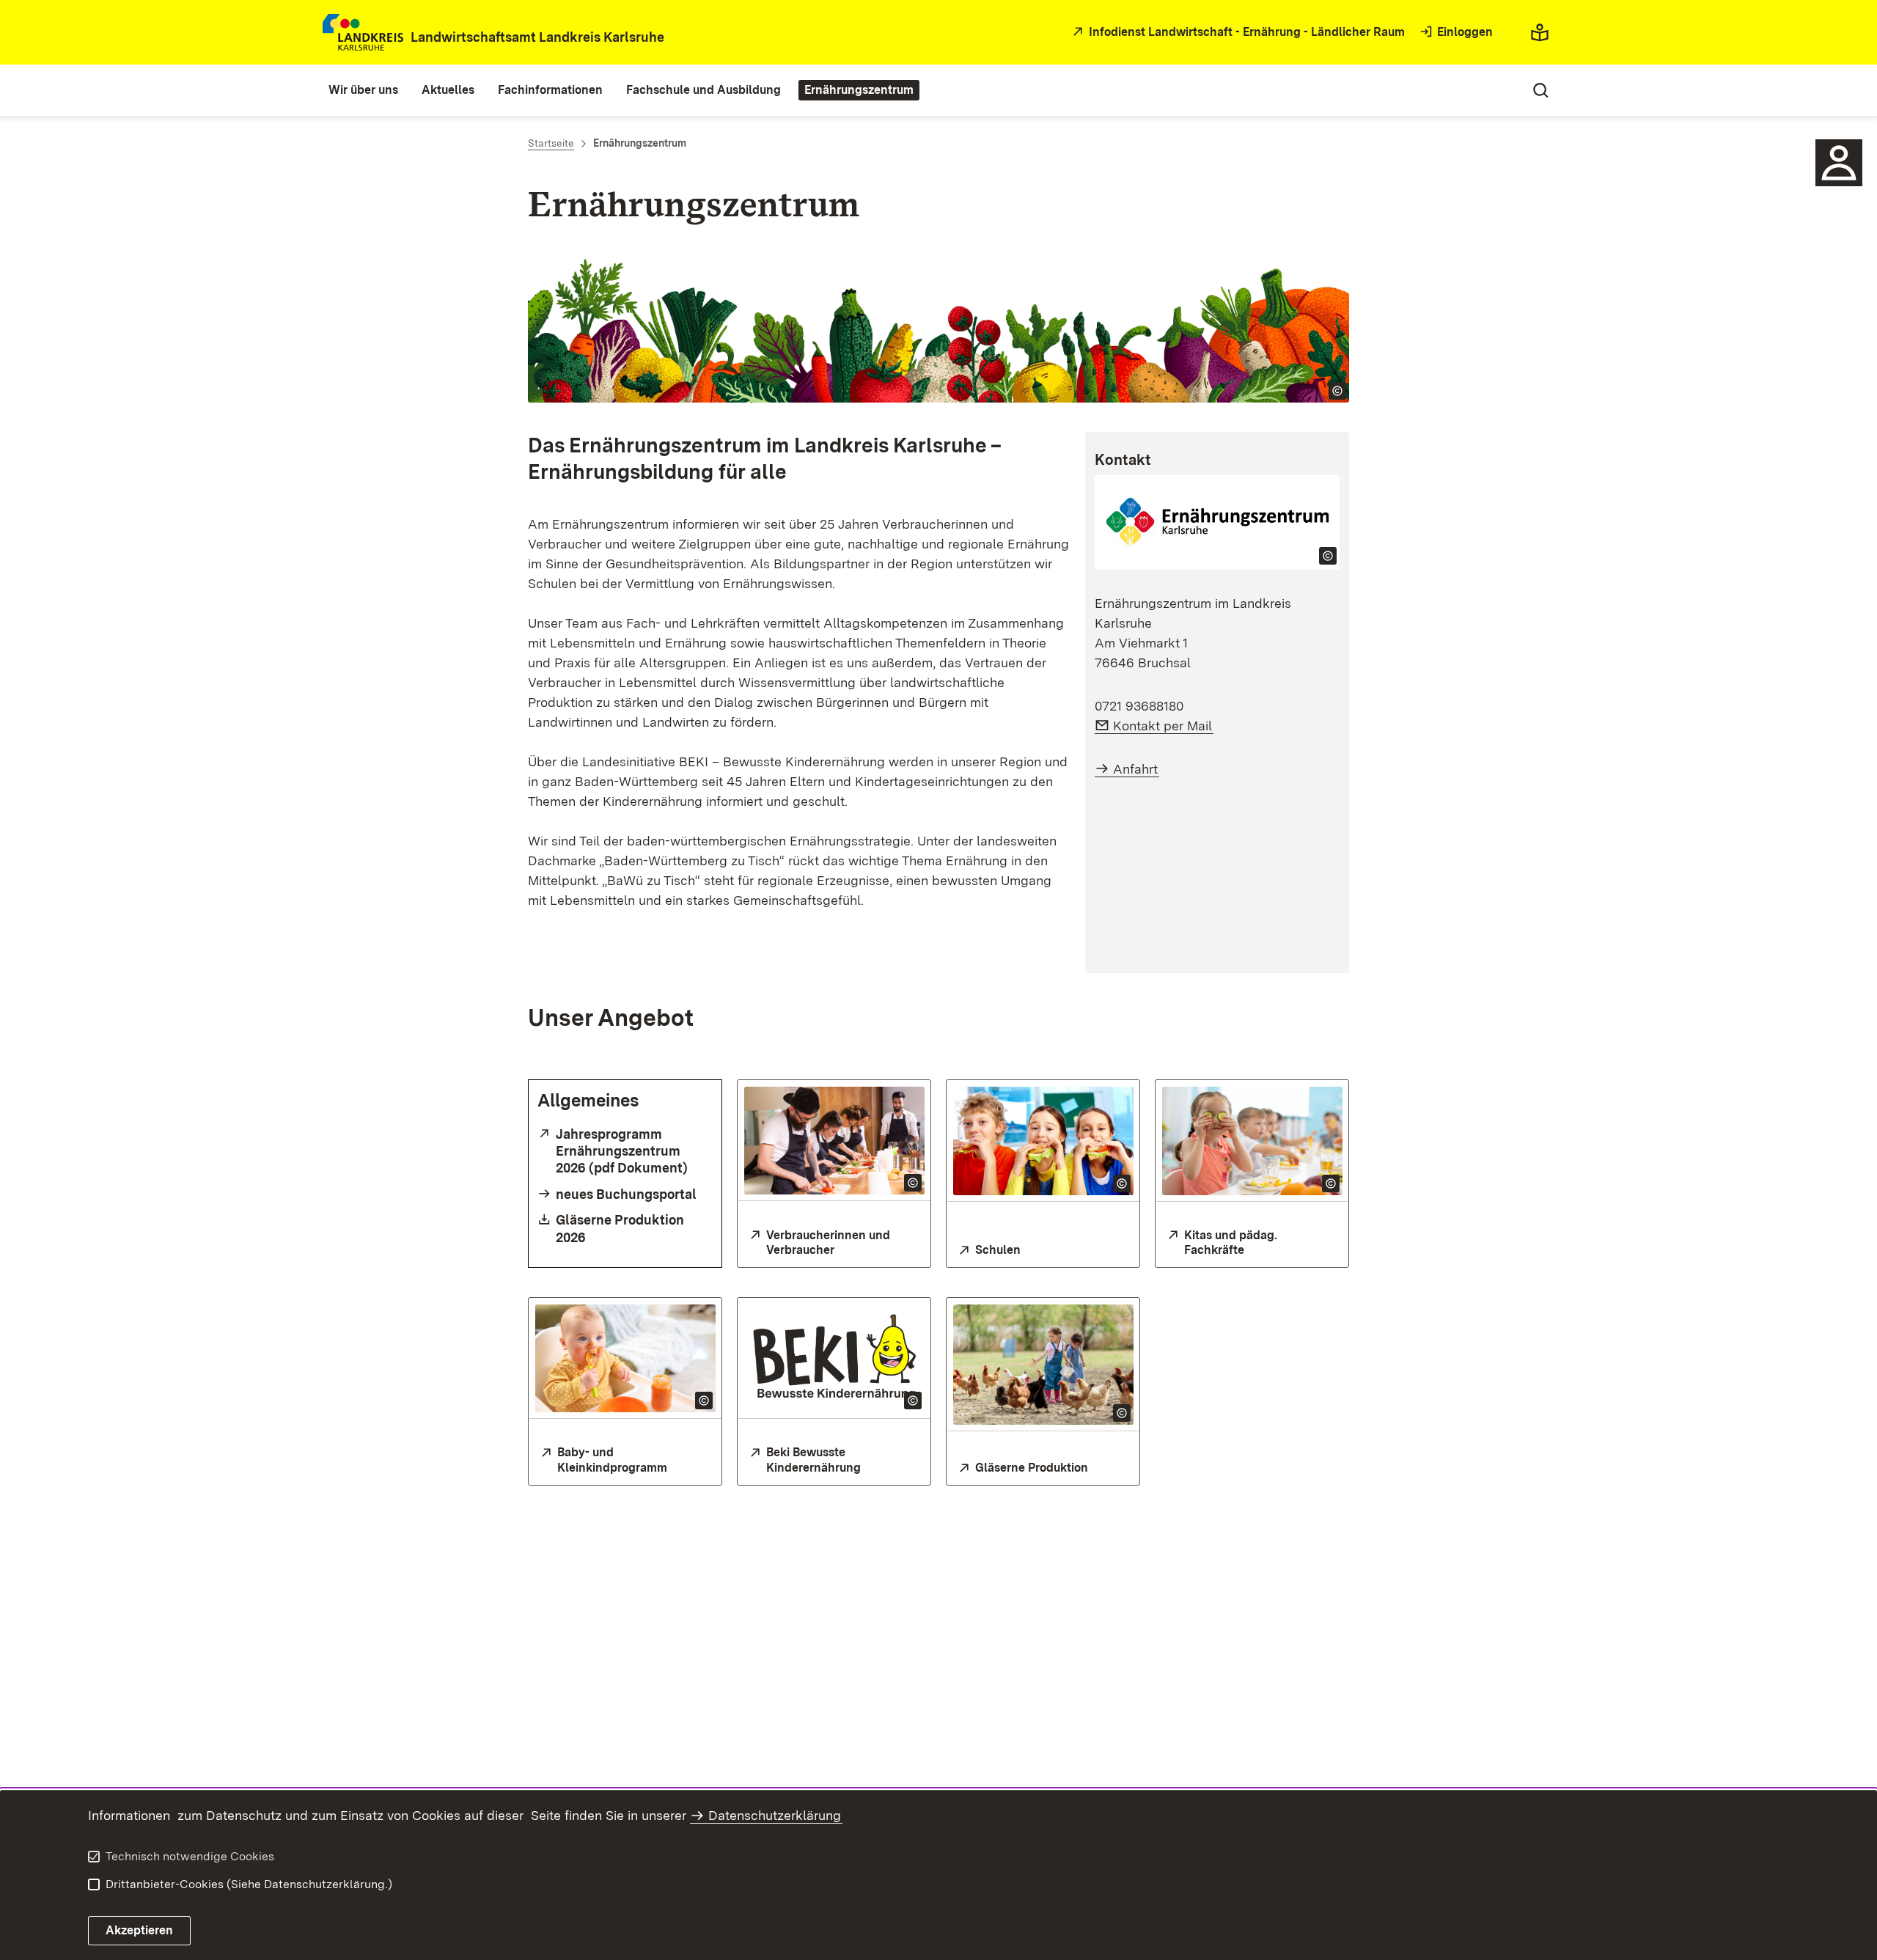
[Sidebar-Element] (1839, 163)
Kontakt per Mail (1163, 726)
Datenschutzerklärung (775, 1815)
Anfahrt (1135, 769)
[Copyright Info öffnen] (1337, 391)
